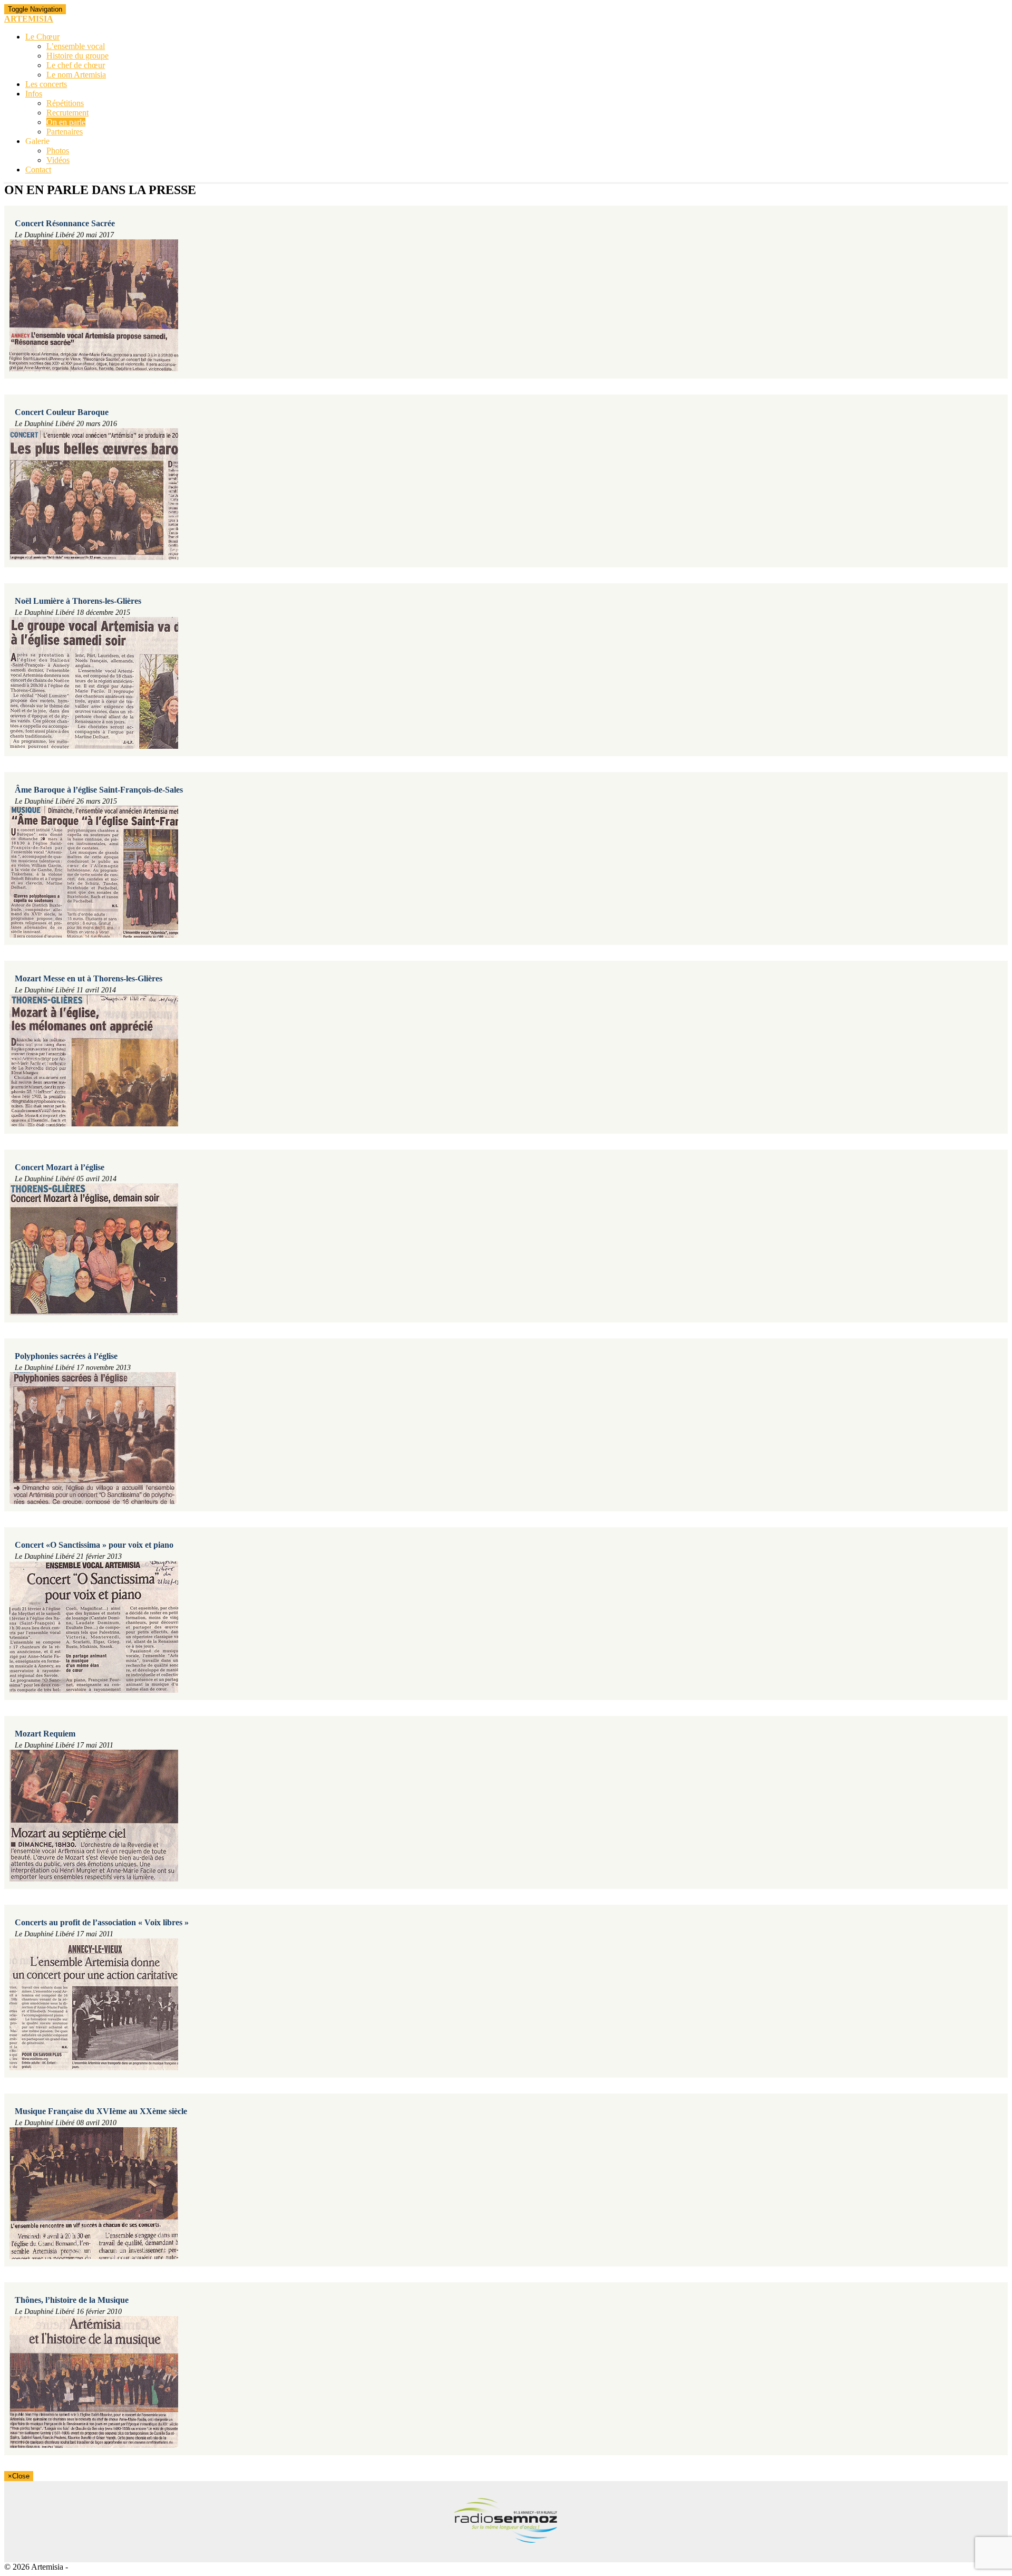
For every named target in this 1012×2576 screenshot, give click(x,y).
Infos (34, 94)
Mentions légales (98, 2567)
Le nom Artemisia (76, 75)
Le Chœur (42, 37)
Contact (38, 170)
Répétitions (65, 103)
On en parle (66, 122)
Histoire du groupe (77, 56)
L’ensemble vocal (76, 46)
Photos (58, 151)
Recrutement (67, 113)
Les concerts (46, 84)
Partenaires (65, 132)
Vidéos (58, 160)
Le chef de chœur (76, 65)
